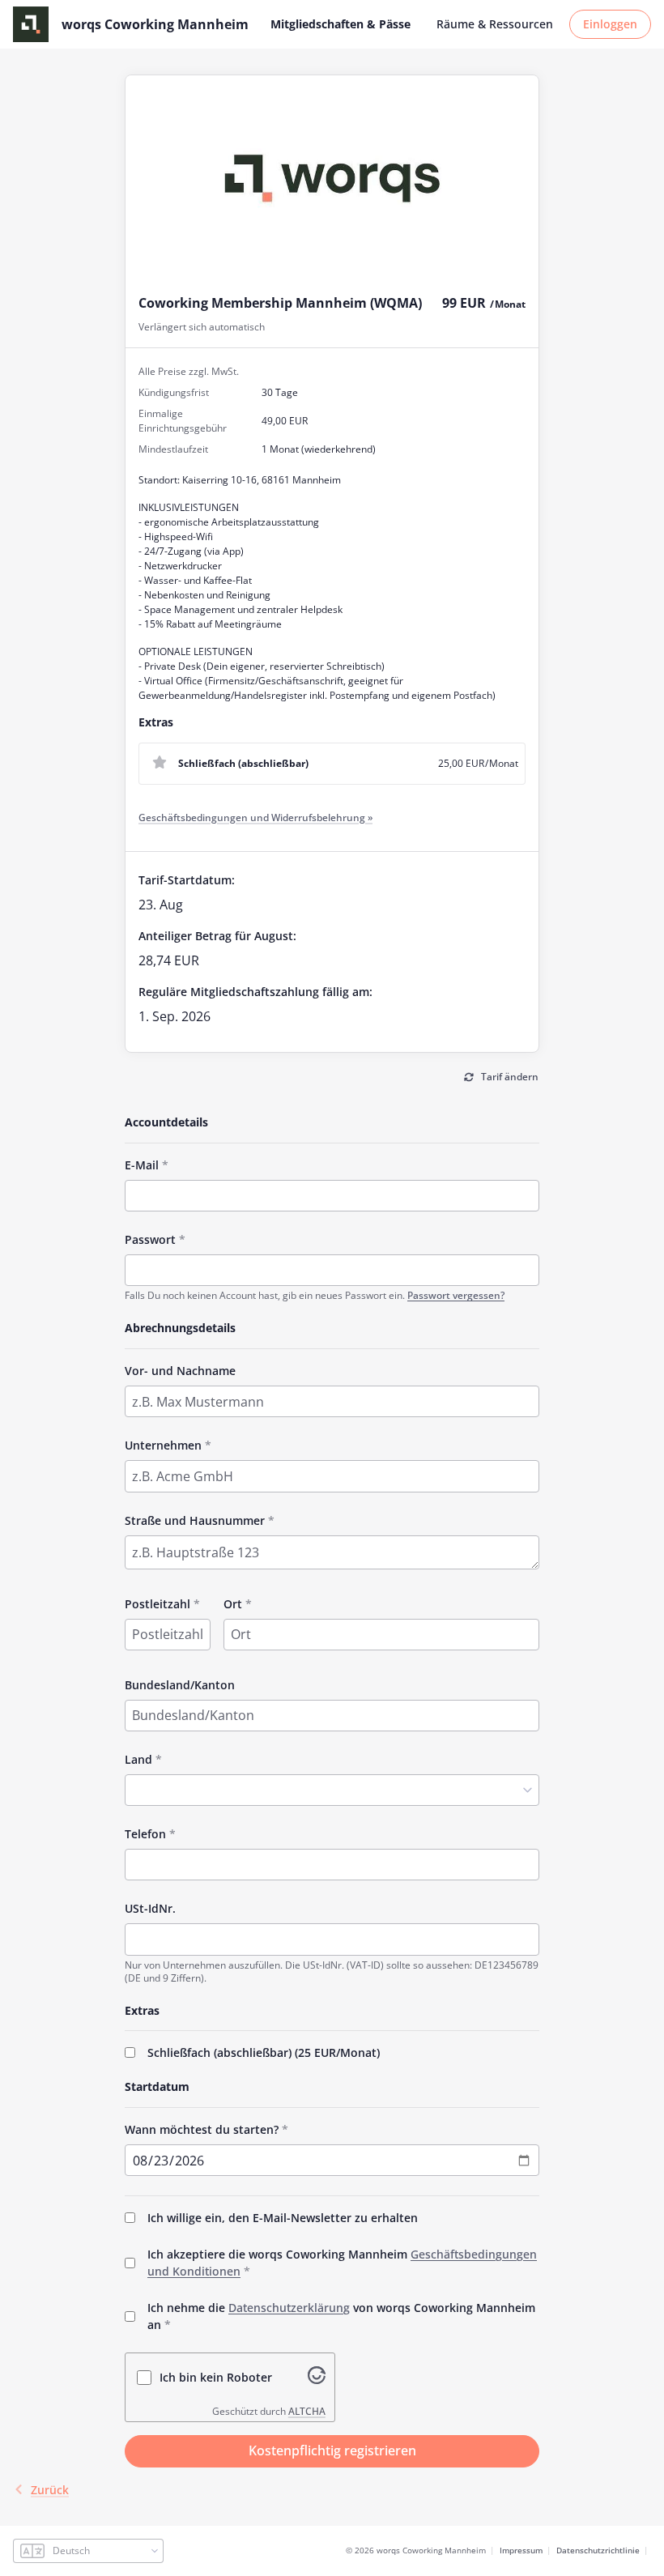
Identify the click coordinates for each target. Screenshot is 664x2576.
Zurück (50, 2490)
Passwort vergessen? (456, 1295)
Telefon (145, 1834)
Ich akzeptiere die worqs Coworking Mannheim (342, 2263)
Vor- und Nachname (180, 1371)
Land (138, 1759)
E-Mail (142, 1165)
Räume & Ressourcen (495, 24)
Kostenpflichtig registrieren (332, 2450)
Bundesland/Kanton (180, 1685)
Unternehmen (163, 1445)
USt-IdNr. (150, 1908)
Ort (233, 1604)
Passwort (150, 1239)
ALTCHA (307, 2411)
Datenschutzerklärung (289, 2308)
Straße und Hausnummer (195, 1520)
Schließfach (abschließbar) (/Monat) (264, 2052)
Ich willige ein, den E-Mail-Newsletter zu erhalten (283, 2218)
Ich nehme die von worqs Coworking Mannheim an (341, 2316)
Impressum (521, 2550)
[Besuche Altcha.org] (317, 2379)
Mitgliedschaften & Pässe (341, 24)
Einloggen (610, 24)
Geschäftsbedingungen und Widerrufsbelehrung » (255, 818)
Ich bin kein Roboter (216, 2377)
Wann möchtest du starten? (202, 2129)
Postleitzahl (157, 1604)
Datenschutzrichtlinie (598, 2550)
